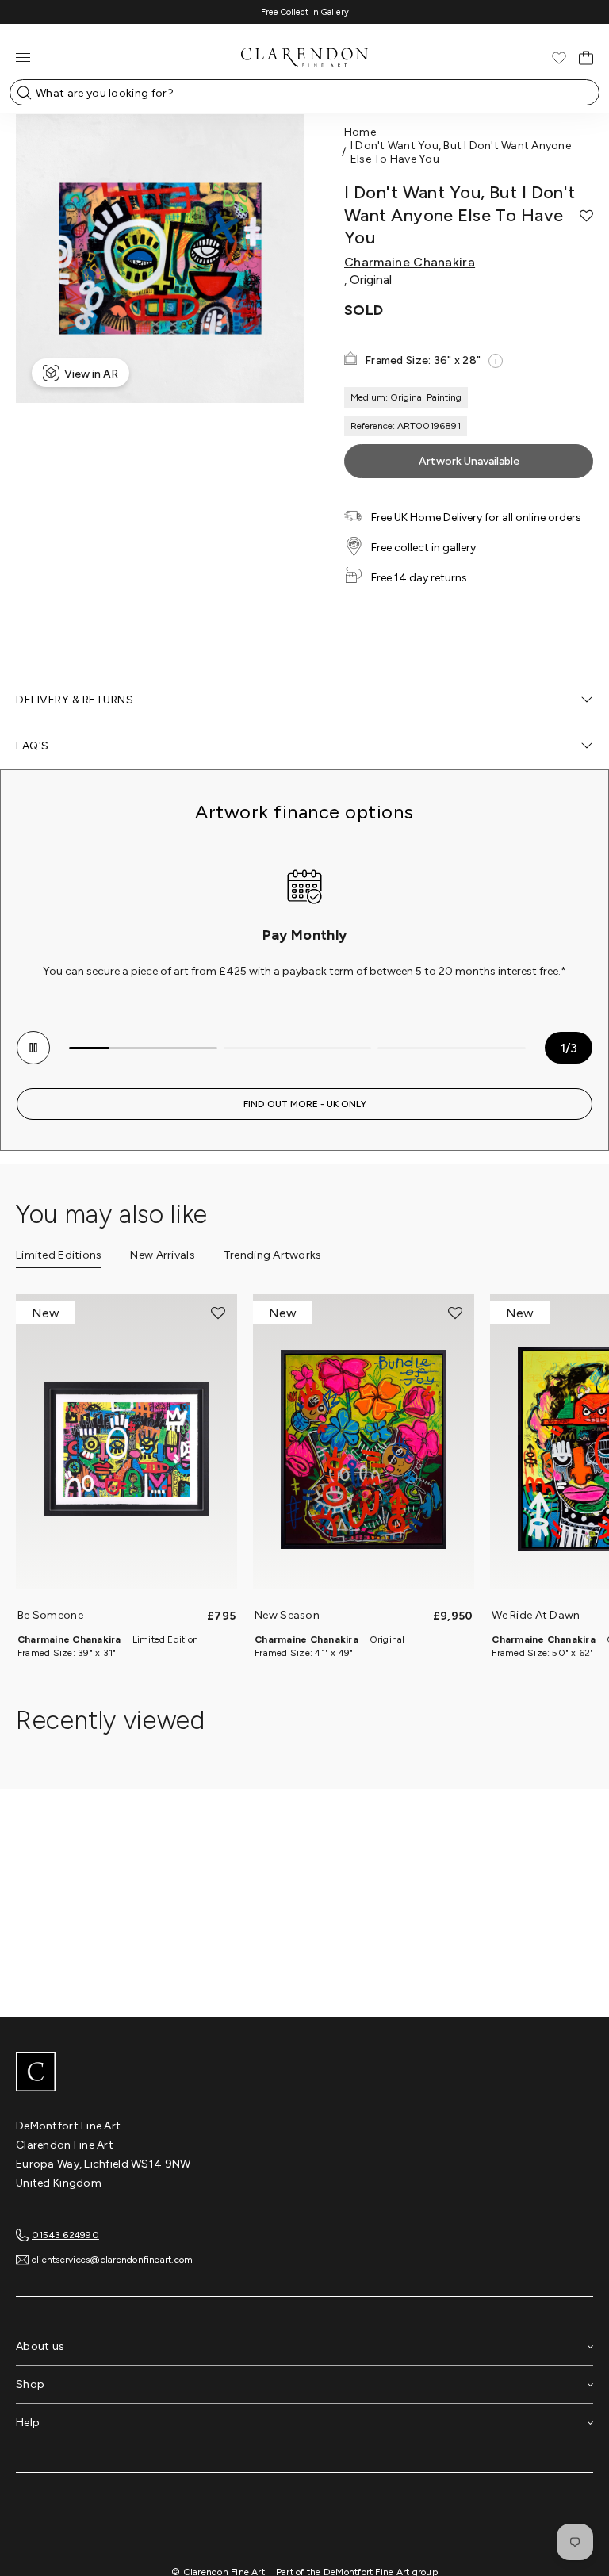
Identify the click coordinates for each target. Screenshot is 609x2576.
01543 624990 (65, 2235)
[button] (586, 216)
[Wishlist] (559, 58)
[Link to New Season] (364, 1449)
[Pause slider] (33, 1048)
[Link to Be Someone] (126, 1449)
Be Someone (50, 1615)
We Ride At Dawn (536, 1615)
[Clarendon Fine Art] (304, 2073)
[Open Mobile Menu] (23, 57)
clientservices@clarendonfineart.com (112, 2260)
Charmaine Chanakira (410, 263)
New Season (287, 1615)
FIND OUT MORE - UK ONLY (305, 1104)
